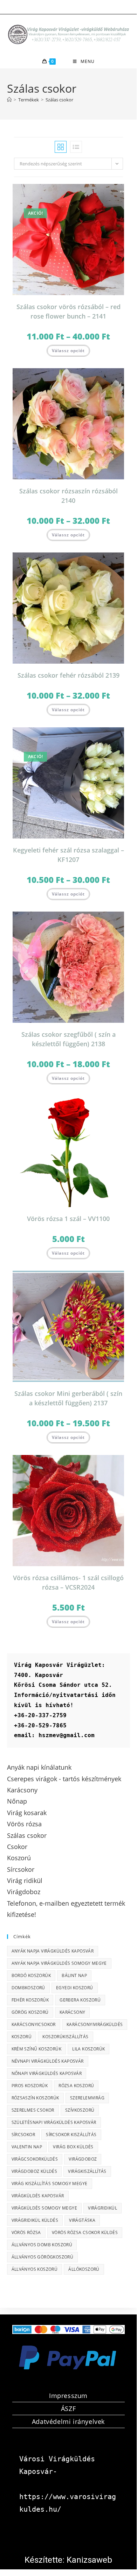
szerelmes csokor (33, 2110)
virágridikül (102, 2208)
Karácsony (73, 2012)
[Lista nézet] (76, 147)
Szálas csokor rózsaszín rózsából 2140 (68, 496)
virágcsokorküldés (35, 2159)
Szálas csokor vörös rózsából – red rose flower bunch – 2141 (68, 311)
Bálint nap (74, 1975)
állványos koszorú (35, 2269)
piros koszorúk (30, 2086)
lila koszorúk (88, 2049)
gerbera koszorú (80, 2000)
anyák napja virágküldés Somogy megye (59, 1963)
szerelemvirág (87, 2098)
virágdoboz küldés (35, 2171)
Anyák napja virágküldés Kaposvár (53, 1951)
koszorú (22, 2037)
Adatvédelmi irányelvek (68, 2421)
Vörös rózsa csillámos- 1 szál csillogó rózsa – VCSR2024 (68, 1582)
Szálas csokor (59, 100)
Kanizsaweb (89, 2560)
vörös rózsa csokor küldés (85, 2232)
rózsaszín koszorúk (35, 2098)
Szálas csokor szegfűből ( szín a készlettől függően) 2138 (68, 1039)
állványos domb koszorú (42, 2245)
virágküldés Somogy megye (44, 2208)
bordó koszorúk (31, 1975)
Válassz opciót (68, 351)
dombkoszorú (28, 1988)
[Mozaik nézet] (61, 147)
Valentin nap (27, 2147)
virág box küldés (73, 2147)
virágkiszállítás (87, 2171)
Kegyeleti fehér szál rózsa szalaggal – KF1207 (68, 855)
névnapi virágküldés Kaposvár (48, 2061)
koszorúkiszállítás (65, 2037)
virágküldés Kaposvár (38, 2196)
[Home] (9, 100)
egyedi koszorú (75, 1988)
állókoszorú (84, 2269)
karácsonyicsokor (34, 2024)
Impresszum (68, 2396)
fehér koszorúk (30, 2000)
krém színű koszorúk (37, 2049)
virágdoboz (83, 2159)
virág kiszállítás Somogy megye (50, 2183)
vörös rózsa (26, 2232)
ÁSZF (68, 2409)
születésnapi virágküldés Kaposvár (54, 2122)
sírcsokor (23, 2135)
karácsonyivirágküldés (95, 2024)
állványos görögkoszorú (43, 2257)
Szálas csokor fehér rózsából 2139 (68, 675)
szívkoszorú (80, 2110)
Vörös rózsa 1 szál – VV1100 (68, 1219)
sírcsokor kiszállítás (71, 2135)
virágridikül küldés (35, 2220)
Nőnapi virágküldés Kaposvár (47, 2073)
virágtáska (82, 2220)
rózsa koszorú (76, 2086)
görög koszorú (30, 2012)
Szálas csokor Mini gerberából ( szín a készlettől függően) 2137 (68, 1398)
